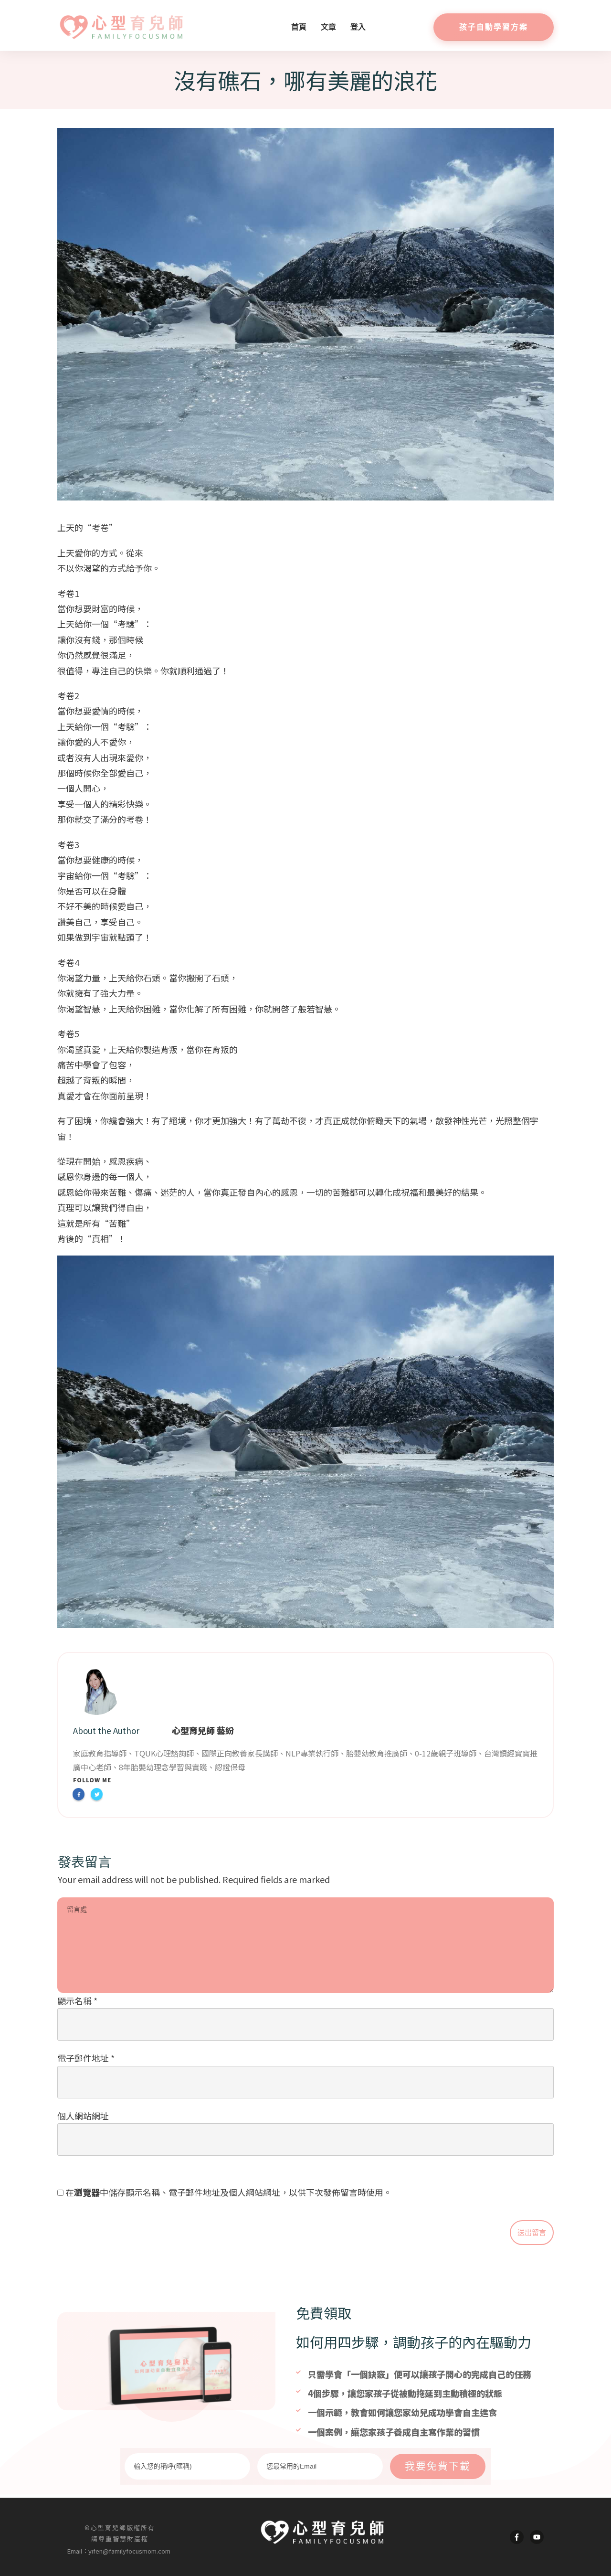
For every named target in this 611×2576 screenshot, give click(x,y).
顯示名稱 (77, 2001)
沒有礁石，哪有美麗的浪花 (305, 80)
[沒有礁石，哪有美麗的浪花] (305, 314)
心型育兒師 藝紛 (203, 1730)
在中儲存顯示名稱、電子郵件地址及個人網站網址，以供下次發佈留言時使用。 (229, 2192)
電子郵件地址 (86, 2058)
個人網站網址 (83, 2116)
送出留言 (532, 2233)
